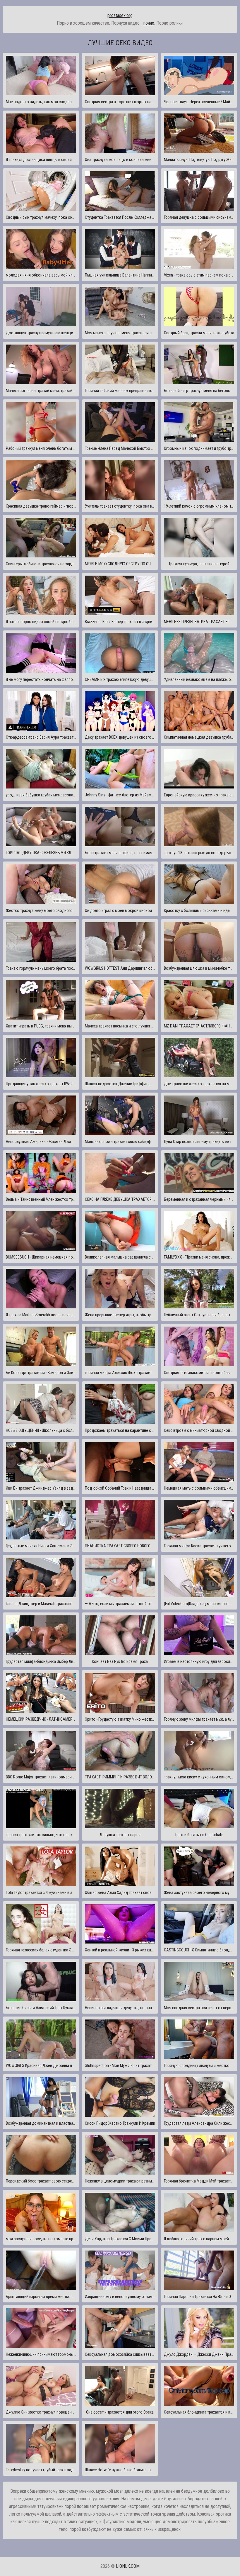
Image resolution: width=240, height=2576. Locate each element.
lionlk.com (128, 2566)
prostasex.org (120, 15)
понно (149, 23)
